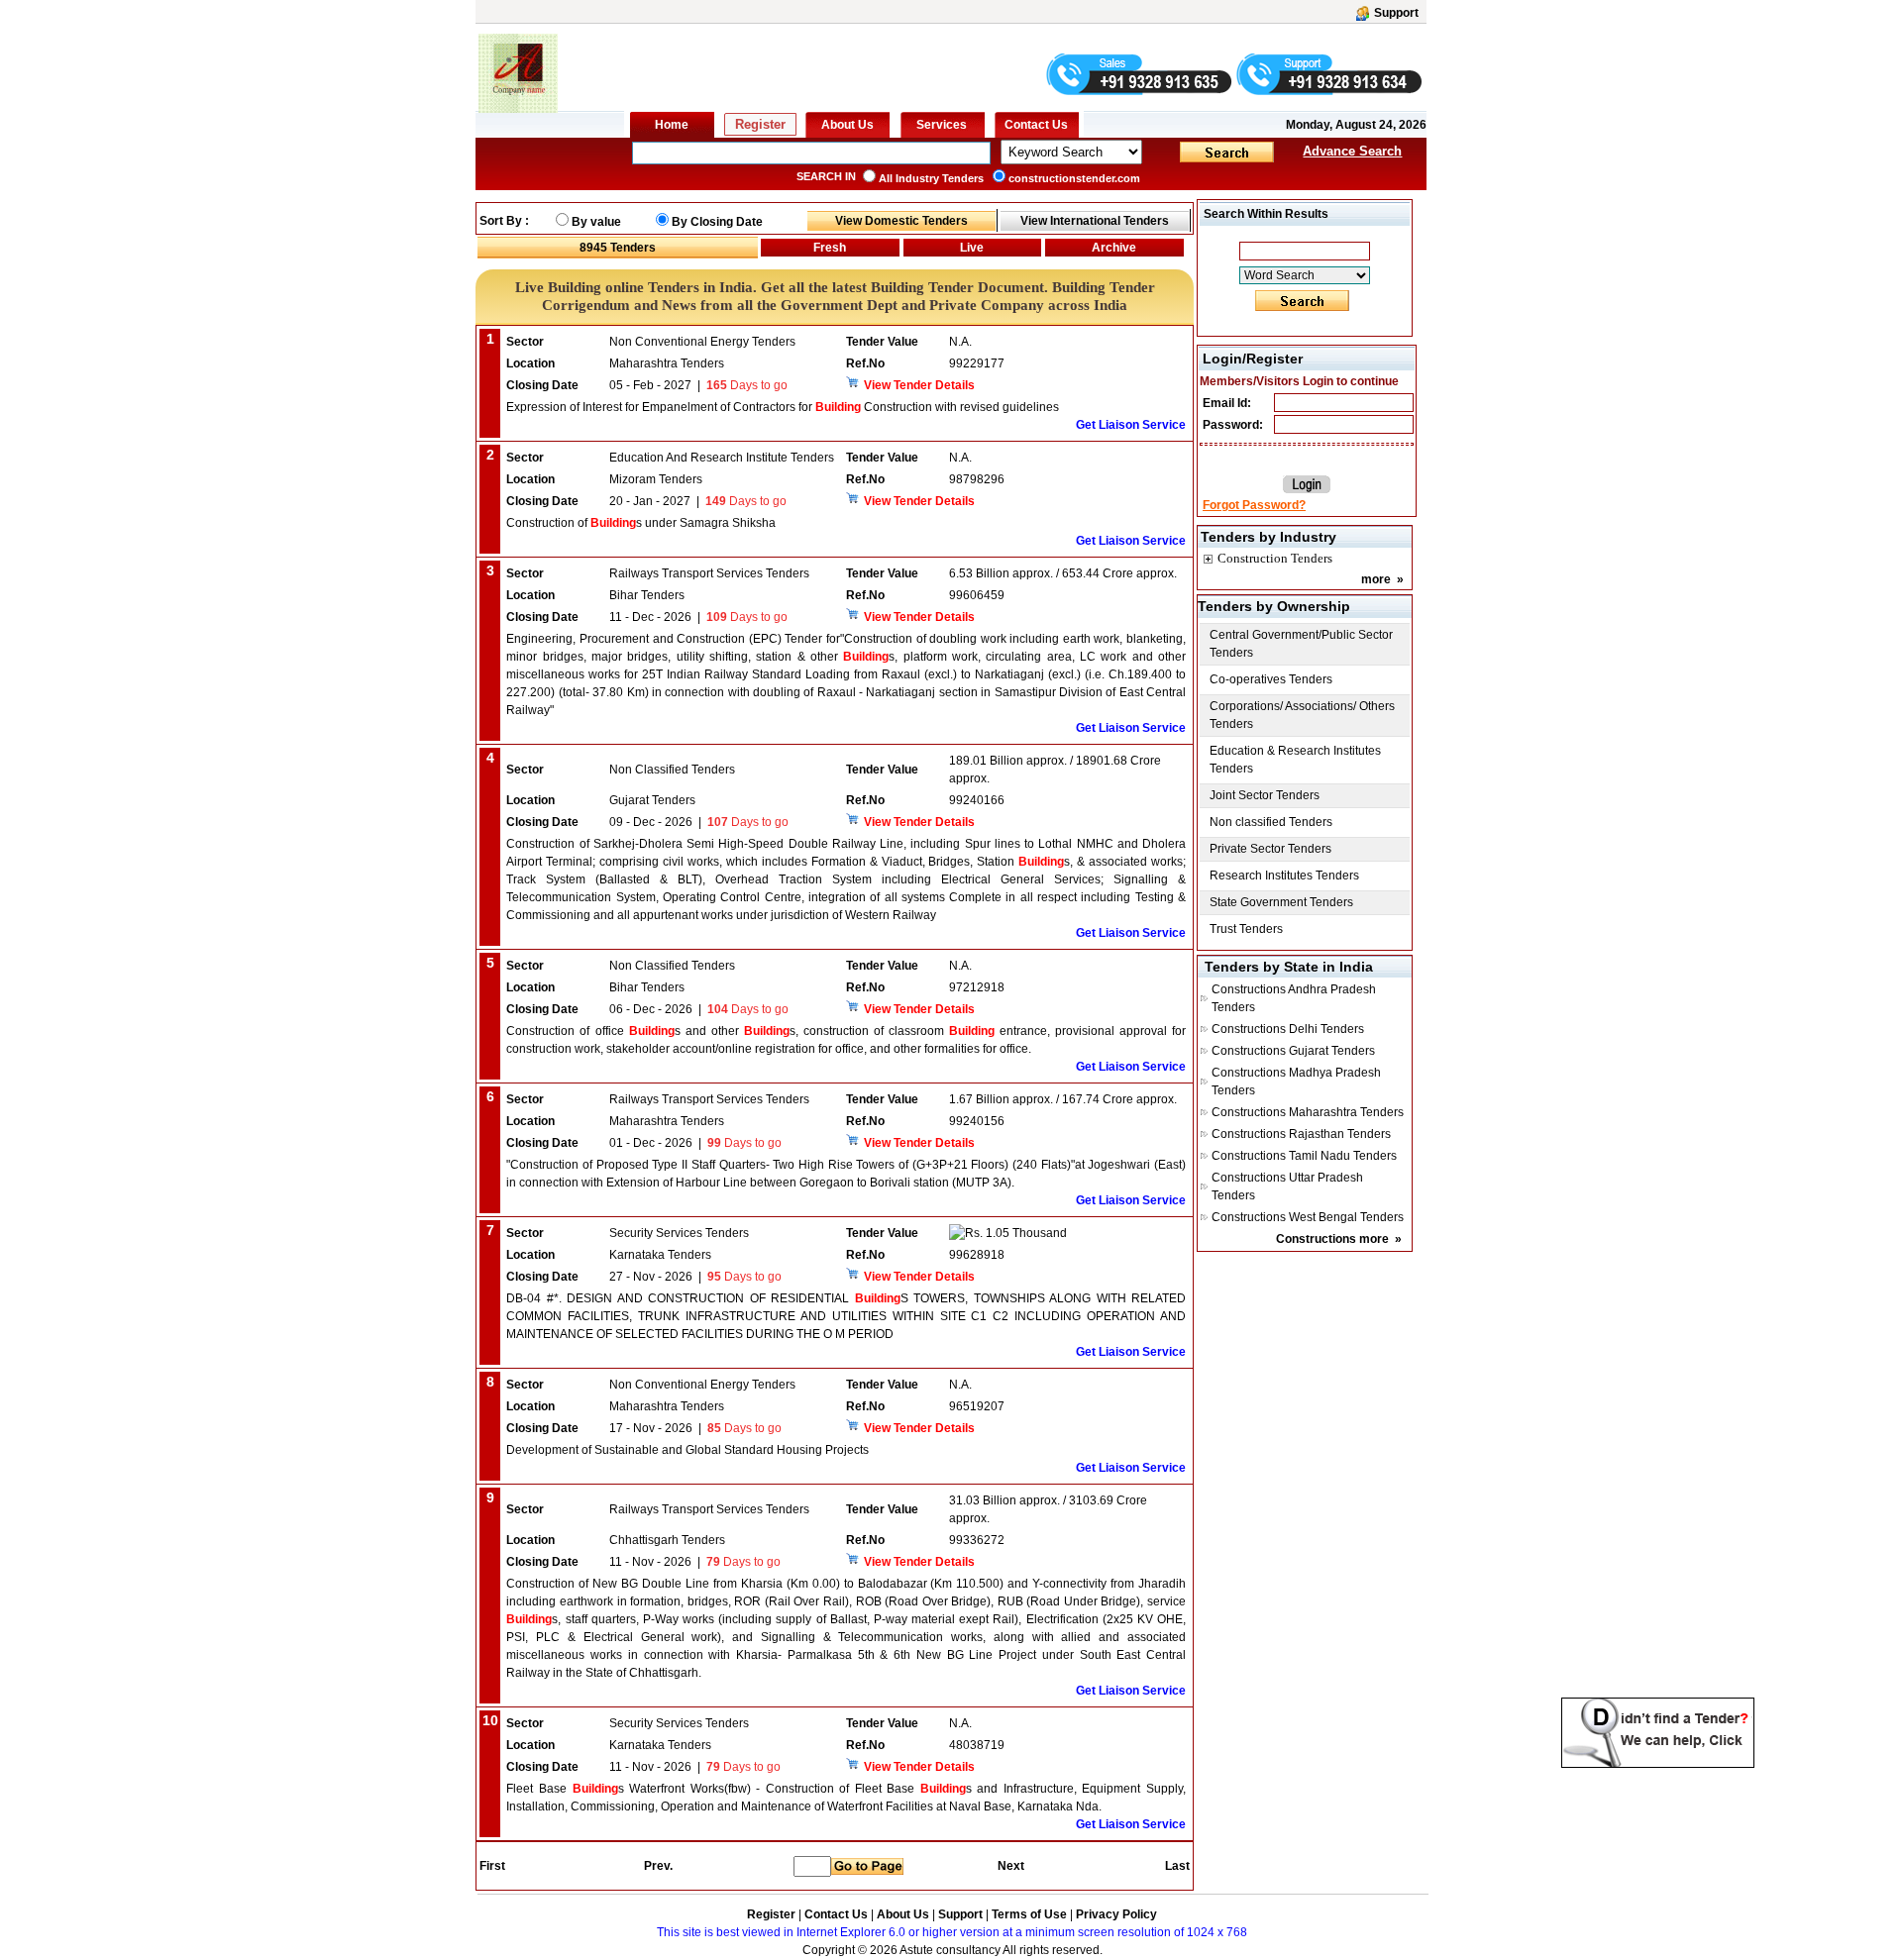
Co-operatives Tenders (1271, 679)
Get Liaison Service (1131, 425)
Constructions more (1332, 1239)
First (491, 1866)
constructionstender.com (1074, 178)
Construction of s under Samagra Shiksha (641, 523)
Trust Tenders (1246, 929)
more (1376, 579)
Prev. (658, 1866)
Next (1011, 1866)
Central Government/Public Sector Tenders (1301, 644)
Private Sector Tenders (1270, 849)
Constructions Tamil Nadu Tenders (1304, 1156)
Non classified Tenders (1271, 822)
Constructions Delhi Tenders (1288, 1029)
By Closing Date (717, 222)
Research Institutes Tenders (1284, 876)
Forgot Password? (1254, 505)
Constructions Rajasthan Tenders (1301, 1134)
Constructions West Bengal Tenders (1308, 1217)
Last (1177, 1866)
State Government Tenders (1281, 902)
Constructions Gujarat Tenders (1293, 1051)
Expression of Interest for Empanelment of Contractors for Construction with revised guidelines (783, 407)
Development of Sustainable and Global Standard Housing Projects (687, 1450)
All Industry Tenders (931, 178)
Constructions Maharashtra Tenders (1308, 1112)
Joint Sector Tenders (1265, 795)
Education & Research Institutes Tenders (1295, 760)
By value (596, 222)
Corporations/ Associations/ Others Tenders (1302, 715)
